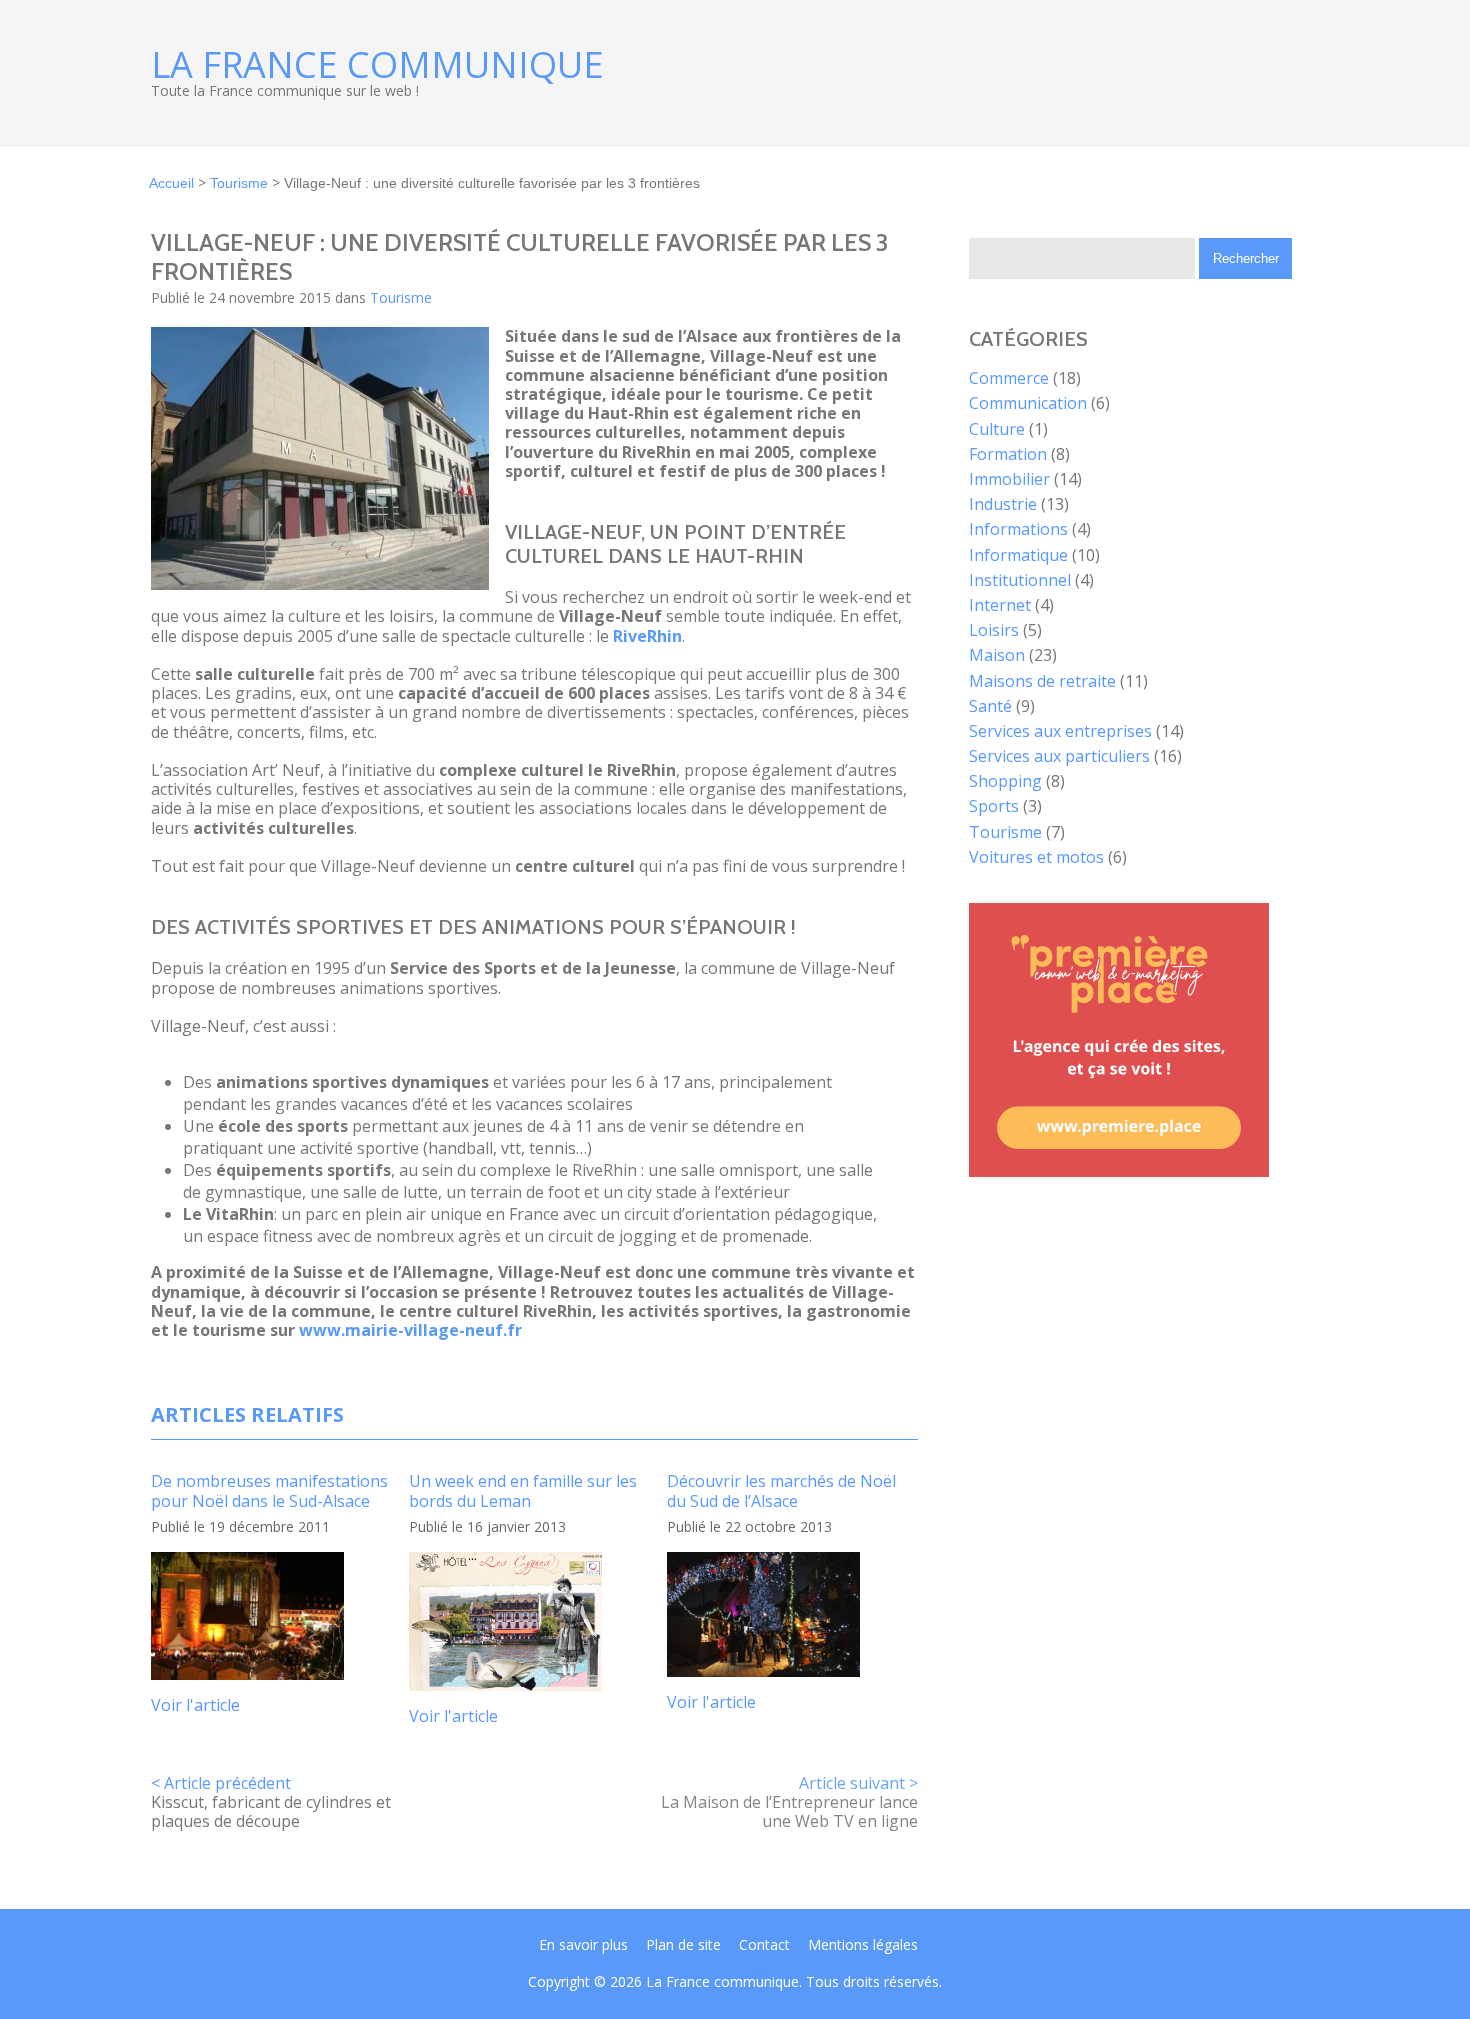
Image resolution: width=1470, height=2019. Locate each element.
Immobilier (1009, 479)
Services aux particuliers (1059, 756)
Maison (997, 655)
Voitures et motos (1036, 857)
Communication (1028, 403)
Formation (1008, 454)
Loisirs (994, 630)
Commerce (1009, 378)
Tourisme (239, 183)
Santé (990, 706)
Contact (764, 1944)
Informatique (1018, 555)
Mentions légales (863, 1944)
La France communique (377, 65)
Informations (1018, 529)
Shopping (1005, 781)
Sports (994, 806)
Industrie (1003, 504)
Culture (997, 429)
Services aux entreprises (1060, 731)
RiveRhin (647, 636)
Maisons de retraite (1042, 681)
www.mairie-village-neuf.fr (410, 1330)
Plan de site (683, 1944)
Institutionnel (1020, 580)
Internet (1000, 605)
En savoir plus (583, 1944)
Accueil (171, 183)
